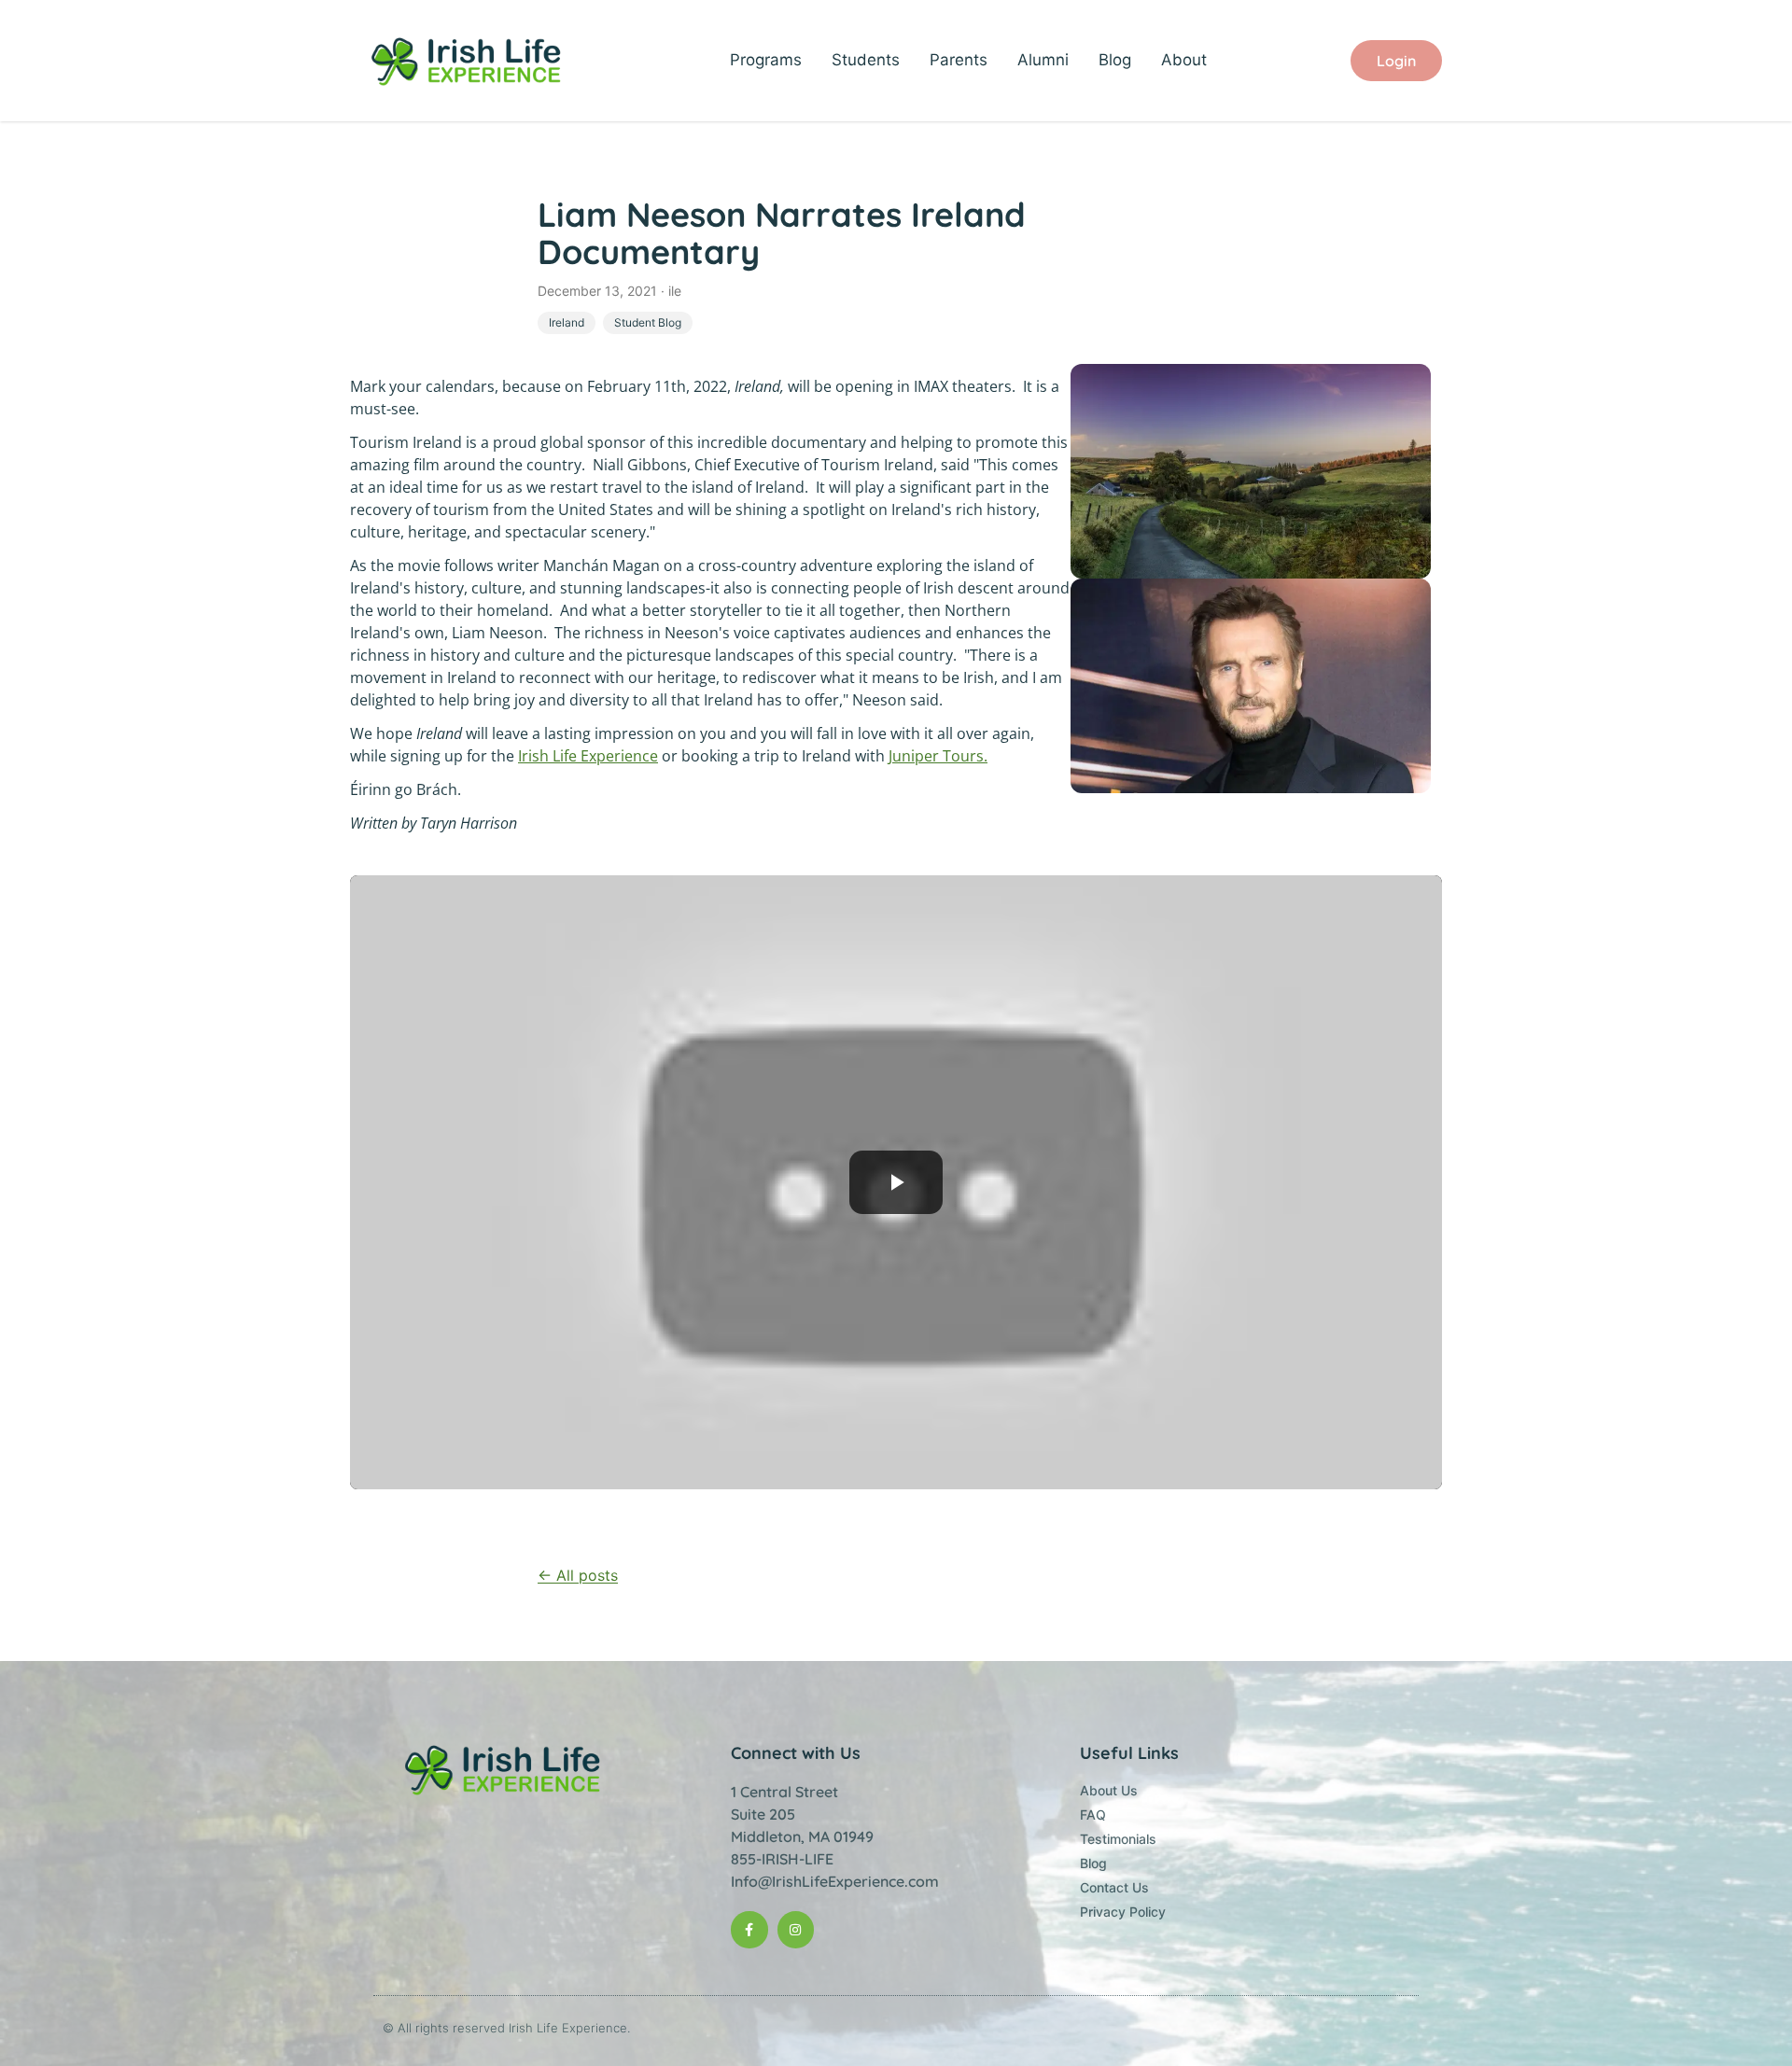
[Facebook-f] (749, 1929)
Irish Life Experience (588, 756)
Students (866, 60)
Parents (959, 60)
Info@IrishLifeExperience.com (835, 1881)
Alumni (1043, 60)
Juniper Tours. (938, 756)
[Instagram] (796, 1929)
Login (1396, 61)
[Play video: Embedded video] (896, 1182)
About (1184, 60)
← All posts (578, 1575)
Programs (766, 60)
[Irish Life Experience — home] (468, 61)
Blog (1115, 60)
